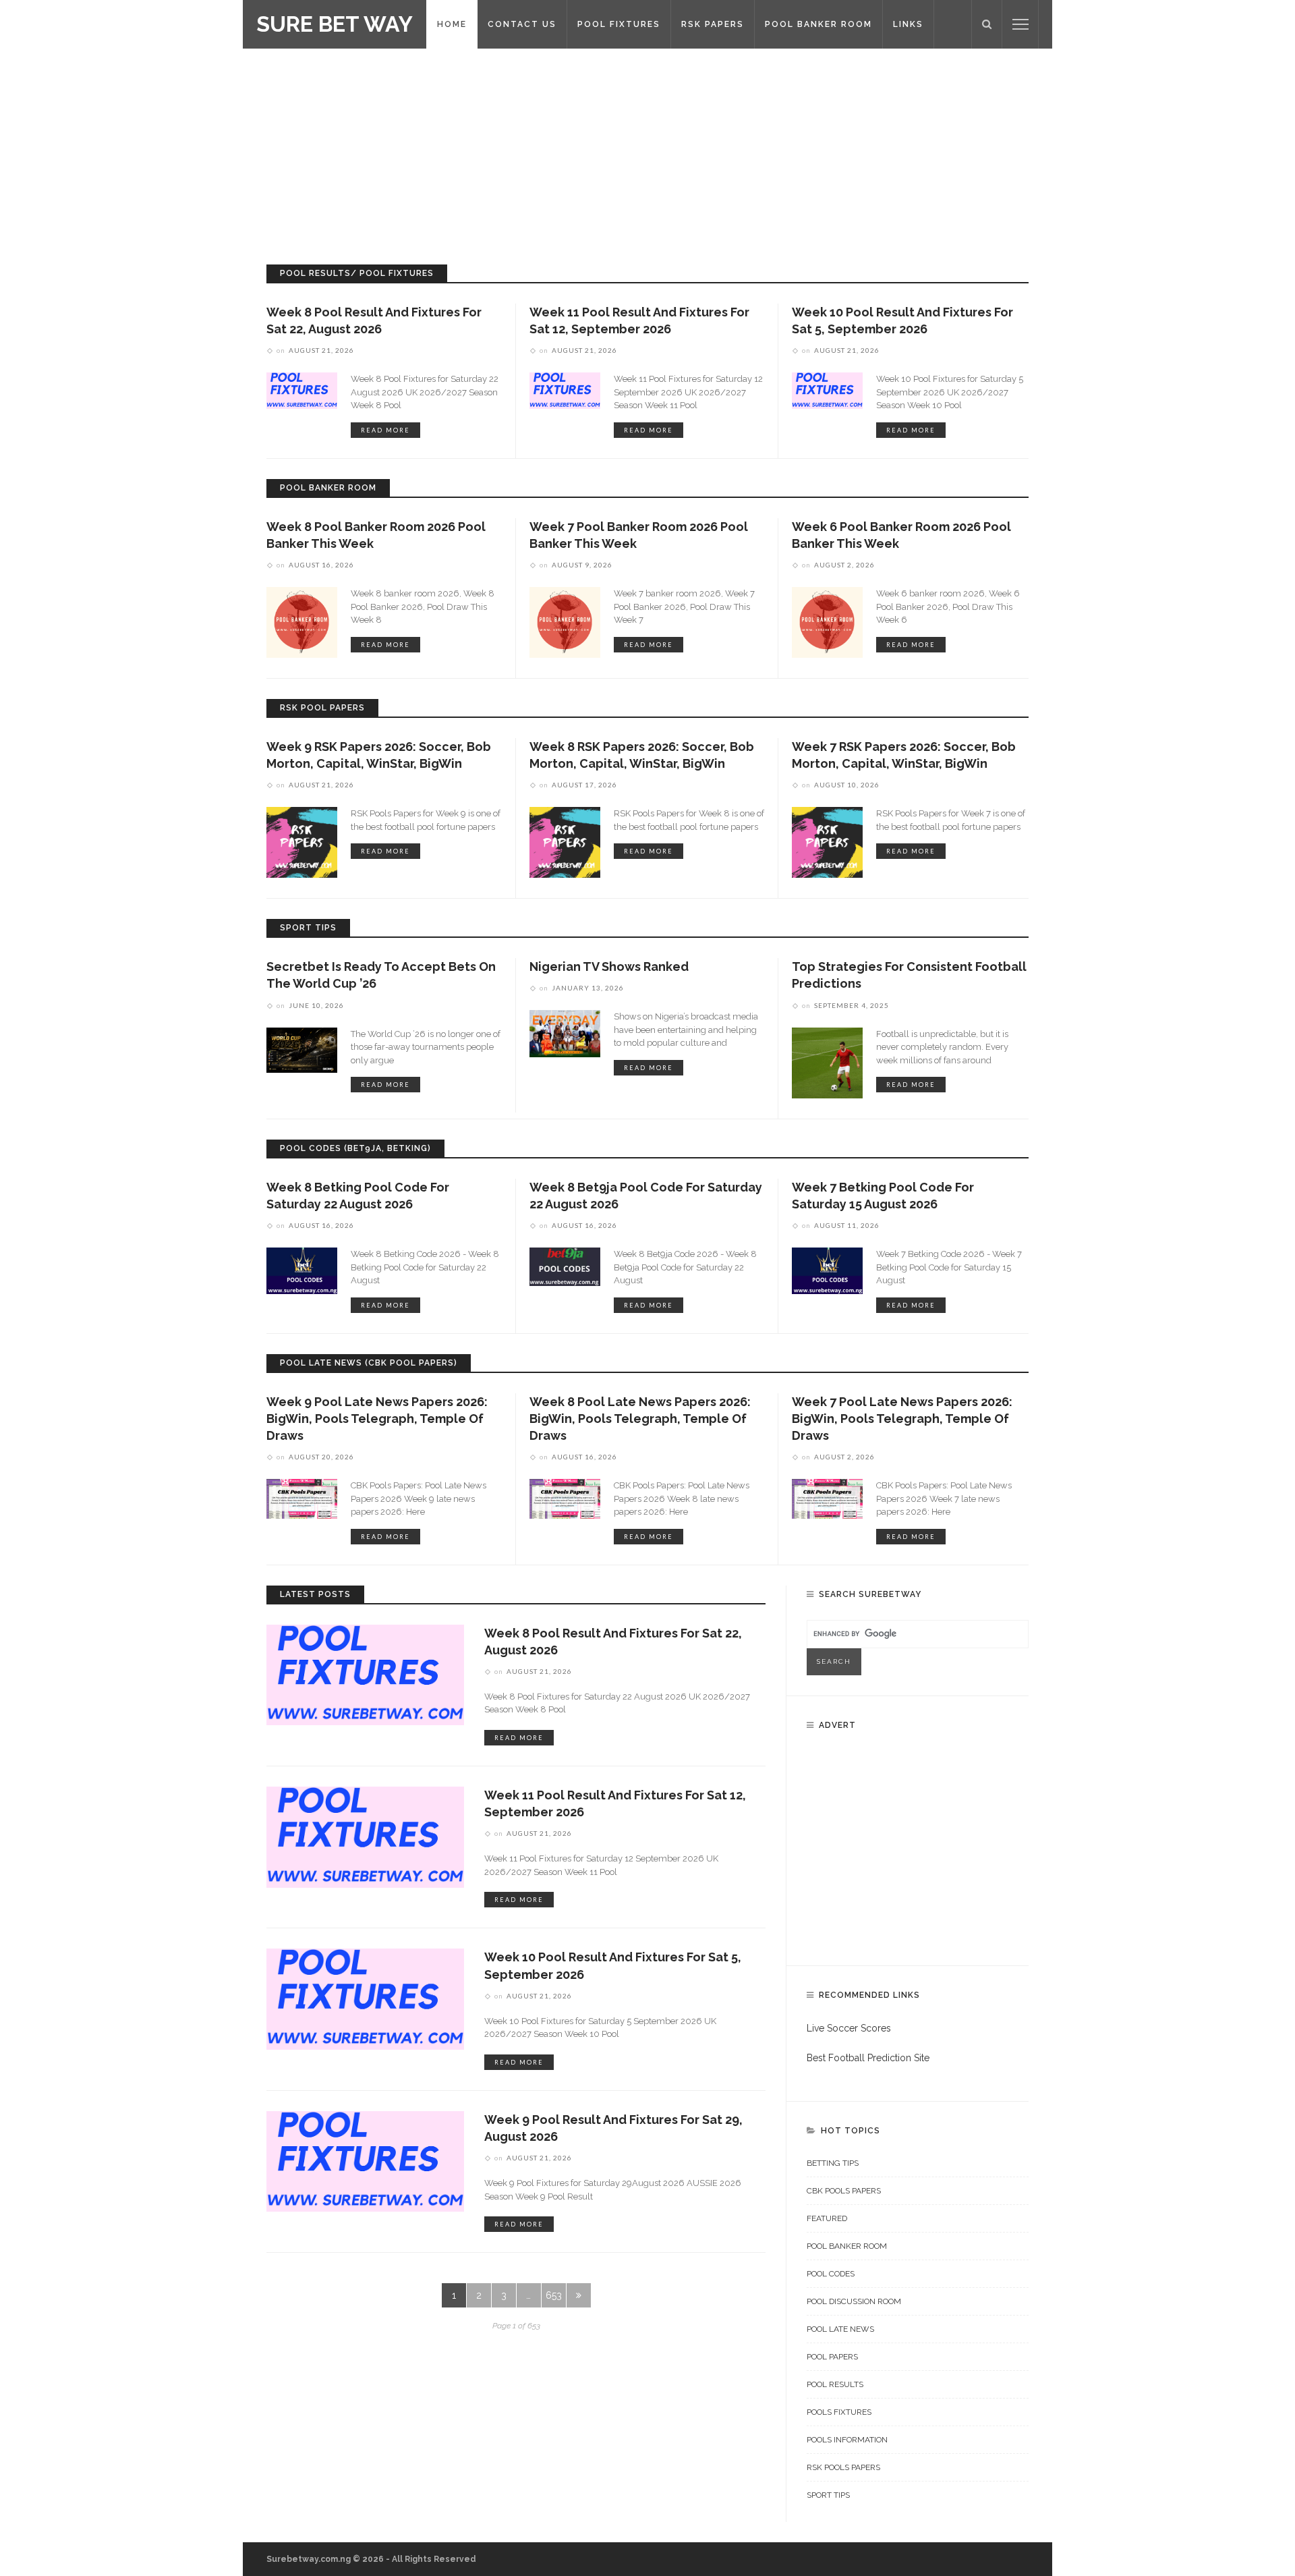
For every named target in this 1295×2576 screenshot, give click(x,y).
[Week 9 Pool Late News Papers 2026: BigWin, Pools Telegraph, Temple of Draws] (302, 1498)
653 (554, 2295)
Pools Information (847, 2440)
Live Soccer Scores (849, 2028)
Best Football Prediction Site (868, 2058)
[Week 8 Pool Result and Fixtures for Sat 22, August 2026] (302, 390)
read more (385, 430)
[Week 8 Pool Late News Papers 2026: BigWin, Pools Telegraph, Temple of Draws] (565, 1498)
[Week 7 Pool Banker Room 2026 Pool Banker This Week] (565, 621)
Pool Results (835, 2384)
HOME (452, 24)
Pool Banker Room (847, 2246)
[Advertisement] (647, 150)
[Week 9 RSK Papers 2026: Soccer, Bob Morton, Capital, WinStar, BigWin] (302, 841)
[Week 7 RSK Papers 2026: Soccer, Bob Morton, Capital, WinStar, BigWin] (827, 841)
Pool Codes (831, 2274)
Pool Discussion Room (854, 2301)
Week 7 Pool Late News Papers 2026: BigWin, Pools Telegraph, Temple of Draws (902, 1419)
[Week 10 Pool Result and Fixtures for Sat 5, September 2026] (827, 390)
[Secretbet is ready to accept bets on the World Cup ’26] (302, 1049)
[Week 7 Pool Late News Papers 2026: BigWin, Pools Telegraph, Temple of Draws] (827, 1498)
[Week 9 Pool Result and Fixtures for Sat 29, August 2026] (365, 2160)
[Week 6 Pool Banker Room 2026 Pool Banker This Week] (827, 621)
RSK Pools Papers (843, 2467)
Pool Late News (840, 2329)
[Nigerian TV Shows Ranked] (565, 1033)
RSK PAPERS (713, 24)
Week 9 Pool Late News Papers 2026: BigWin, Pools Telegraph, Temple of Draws (377, 1419)
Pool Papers (832, 2357)
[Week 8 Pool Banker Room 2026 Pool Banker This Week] (302, 621)
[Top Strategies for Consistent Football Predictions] (827, 1062)
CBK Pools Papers (844, 2191)
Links (908, 24)
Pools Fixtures (839, 2412)
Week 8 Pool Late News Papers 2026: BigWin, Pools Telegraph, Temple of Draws (640, 1419)
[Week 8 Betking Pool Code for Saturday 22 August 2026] (302, 1270)
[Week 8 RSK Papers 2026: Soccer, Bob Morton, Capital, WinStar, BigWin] (565, 841)
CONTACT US (522, 24)
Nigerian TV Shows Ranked (609, 967)
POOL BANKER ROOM (818, 24)
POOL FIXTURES (619, 24)
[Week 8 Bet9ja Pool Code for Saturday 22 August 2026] (565, 1266)
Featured (827, 2218)
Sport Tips (828, 2495)
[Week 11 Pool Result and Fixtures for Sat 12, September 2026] (565, 390)
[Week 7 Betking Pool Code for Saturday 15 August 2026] (827, 1270)
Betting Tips (833, 2163)
